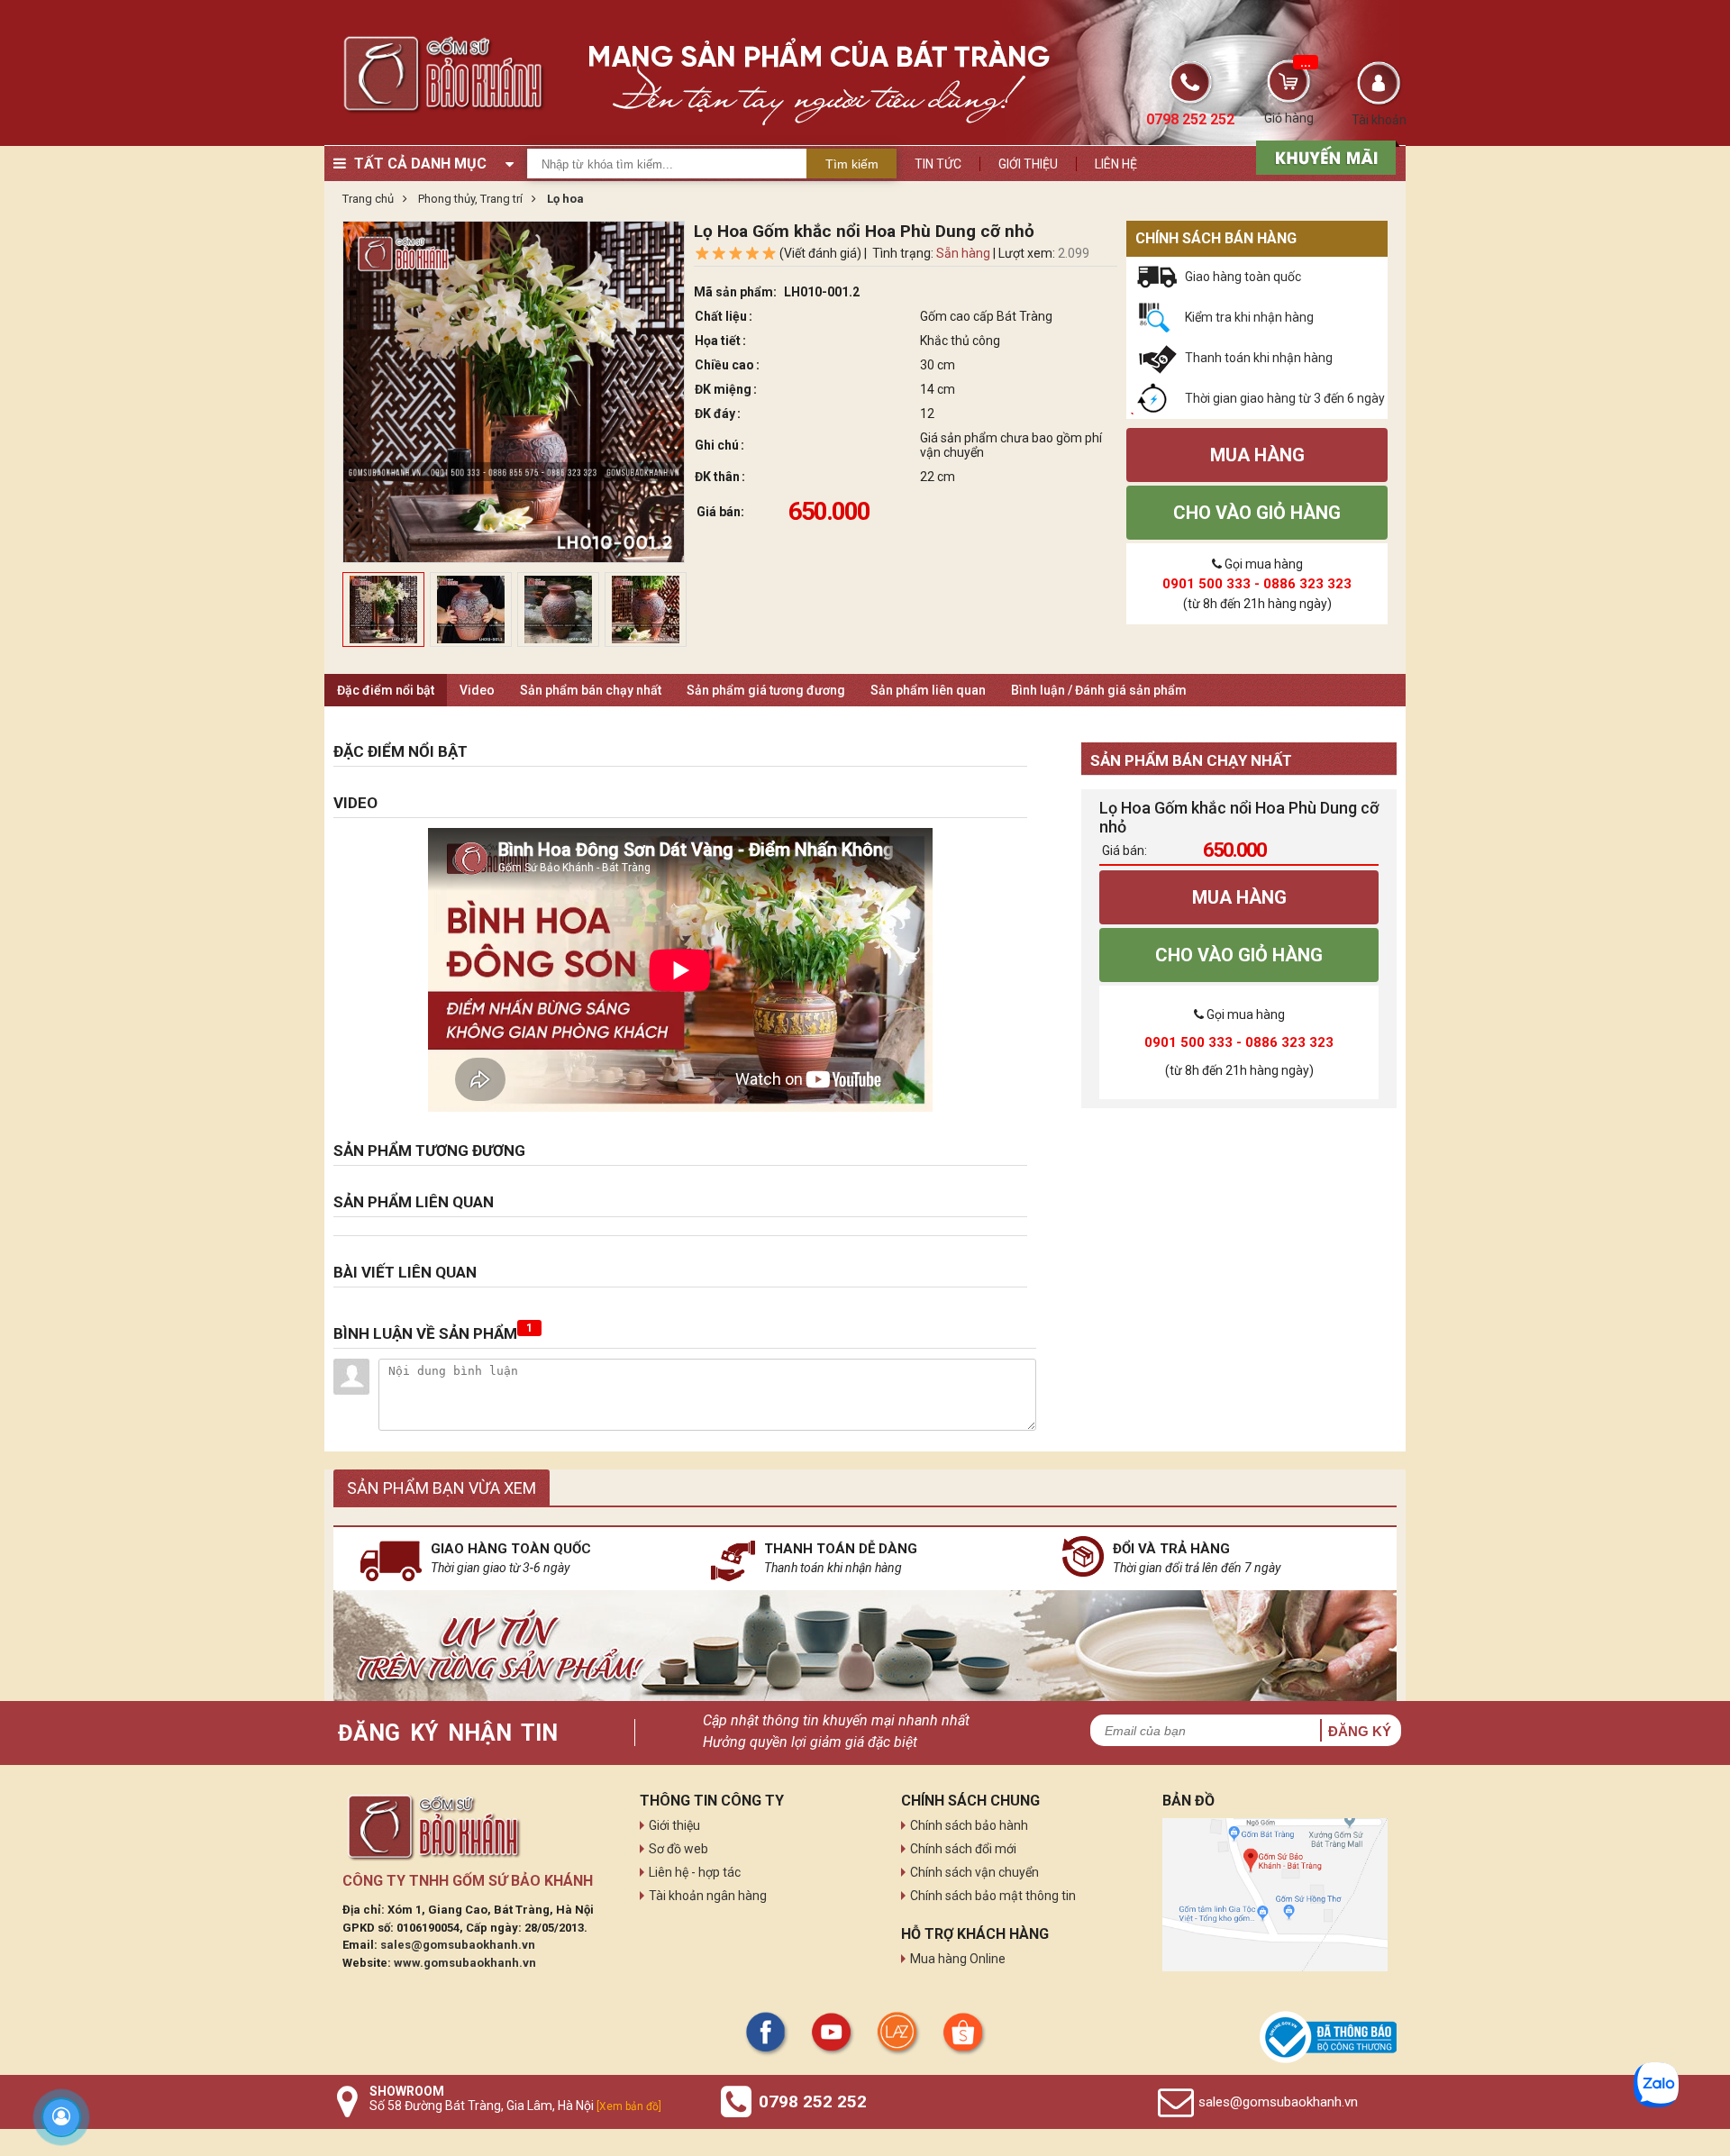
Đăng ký (1360, 1731)
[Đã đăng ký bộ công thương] (1328, 2037)
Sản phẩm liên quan (928, 690)
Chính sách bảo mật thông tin (993, 1896)
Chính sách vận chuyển (974, 1872)
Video (477, 690)
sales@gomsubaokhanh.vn (458, 1945)
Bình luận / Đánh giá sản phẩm (1099, 690)
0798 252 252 (813, 2101)
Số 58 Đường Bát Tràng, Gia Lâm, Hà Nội (515, 2106)
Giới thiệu (1028, 164)
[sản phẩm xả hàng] (1323, 156)
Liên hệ (1116, 164)
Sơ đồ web (678, 1849)
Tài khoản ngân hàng (708, 1896)
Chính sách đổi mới (963, 1849)
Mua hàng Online (958, 1959)
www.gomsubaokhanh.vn (465, 1963)
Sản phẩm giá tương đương (766, 690)
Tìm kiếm (852, 164)
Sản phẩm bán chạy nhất (591, 690)
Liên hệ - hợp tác (695, 1872)
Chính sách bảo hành (969, 1825)
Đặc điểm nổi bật (386, 690)
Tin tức (938, 164)
